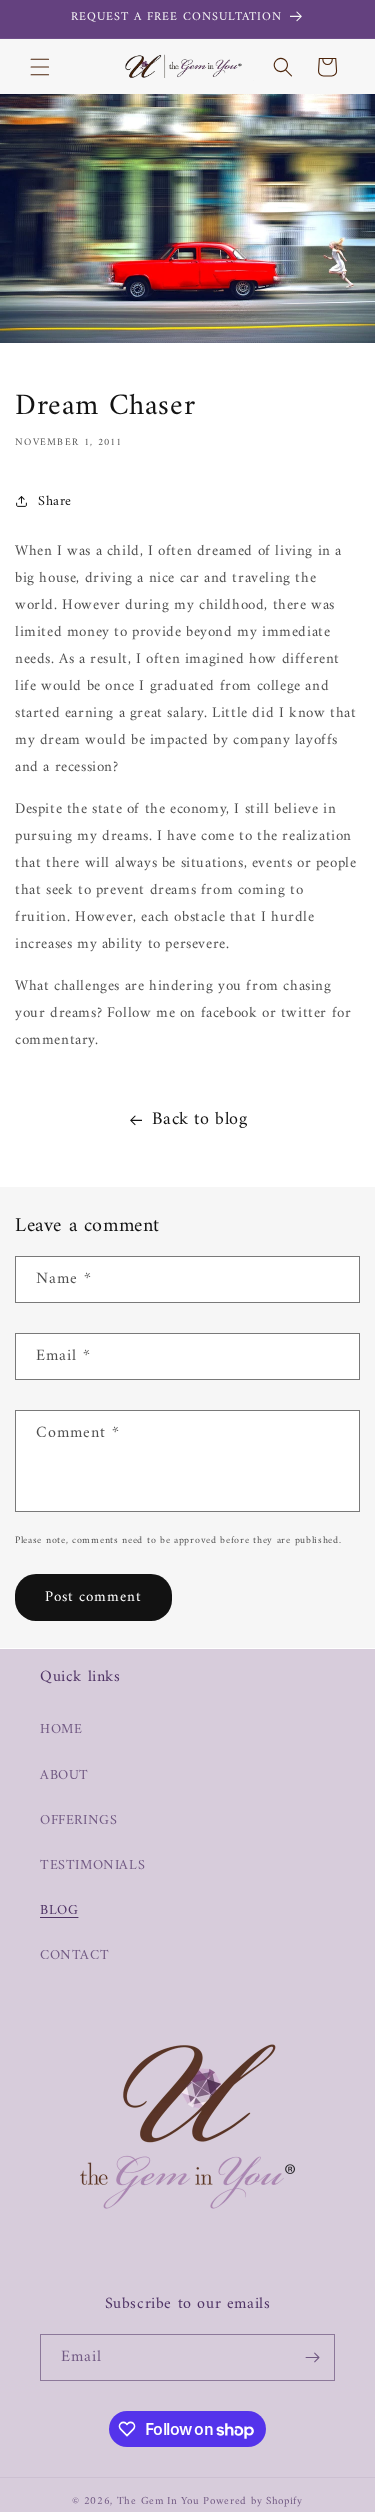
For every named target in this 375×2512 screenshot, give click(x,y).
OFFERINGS (78, 1820)
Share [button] (55, 501)
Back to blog (199, 1119)
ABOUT (64, 1775)
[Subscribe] (312, 2357)
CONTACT (74, 1955)
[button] (40, 67)
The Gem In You (158, 2501)
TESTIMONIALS (92, 1865)
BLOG (59, 1910)
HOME (61, 1729)
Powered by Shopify (253, 2501)
